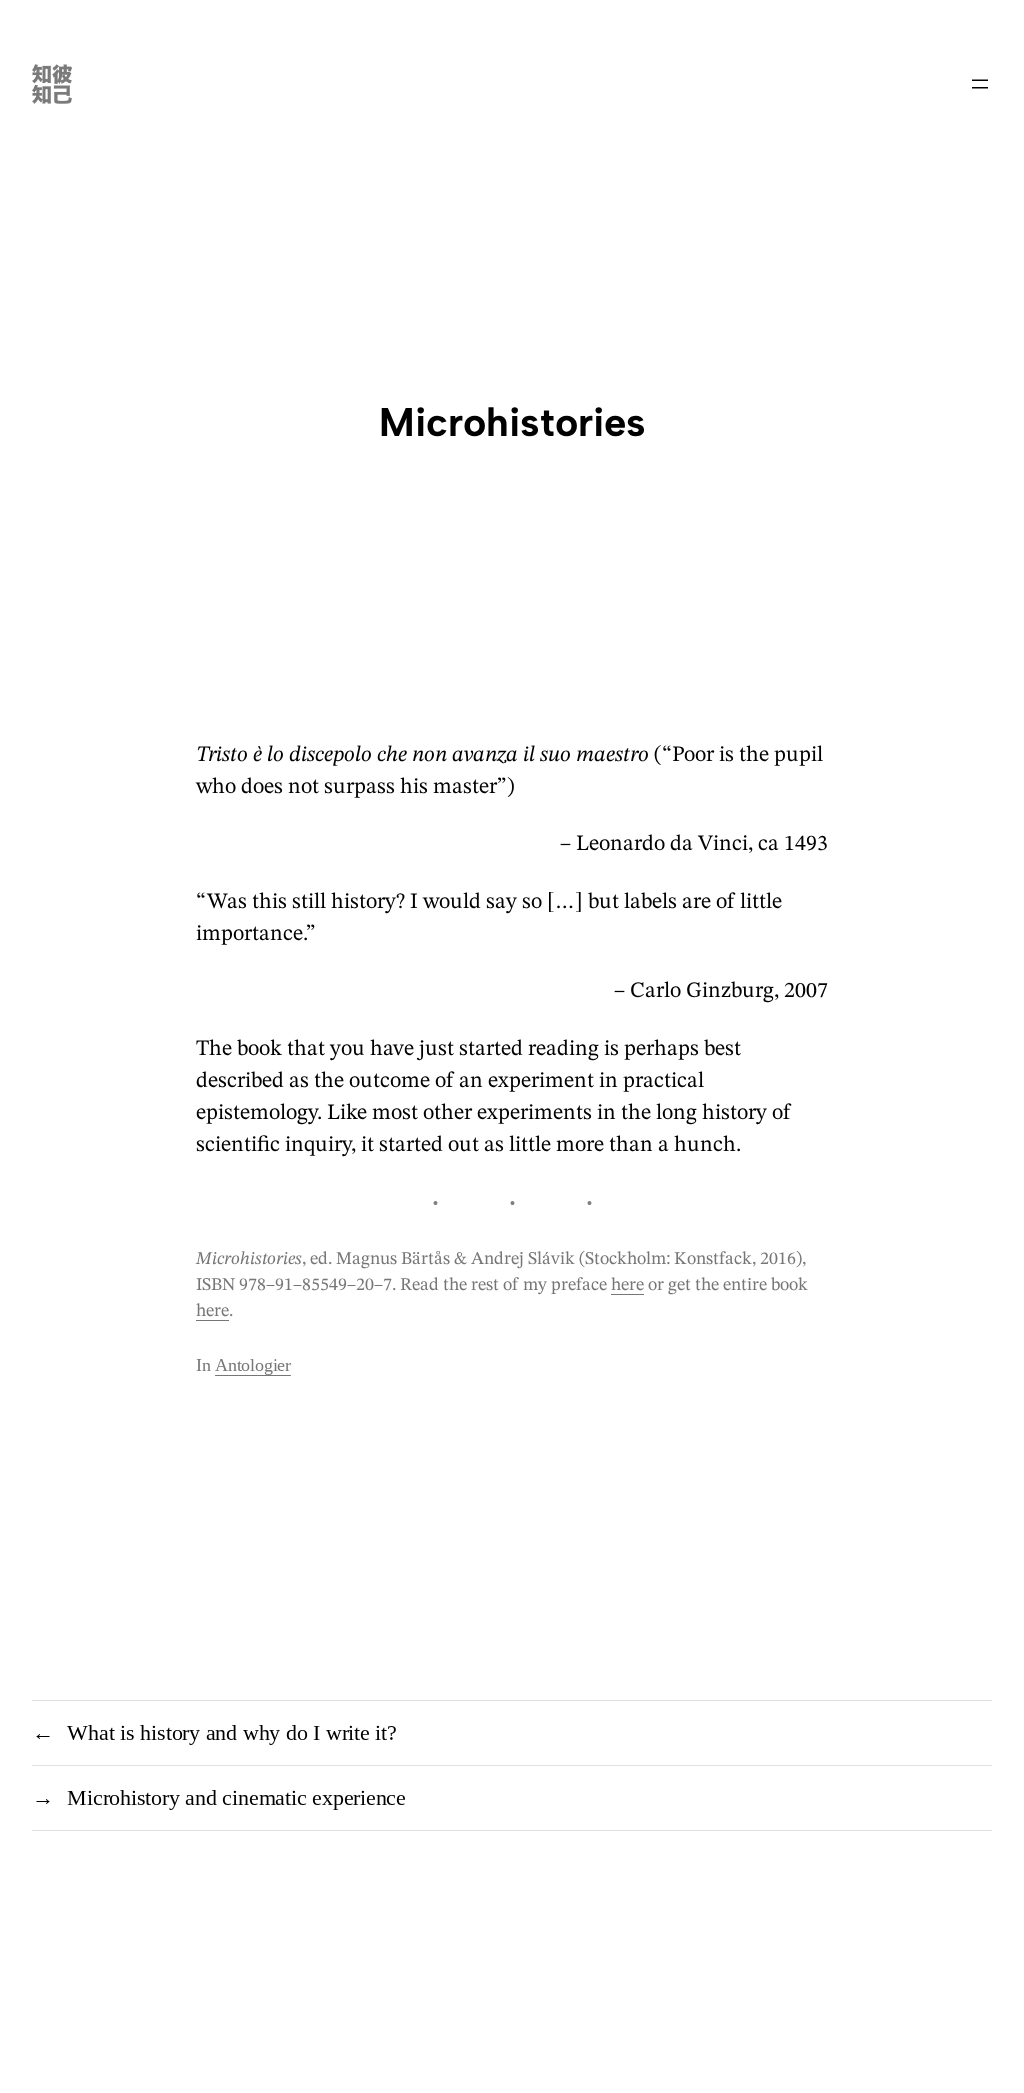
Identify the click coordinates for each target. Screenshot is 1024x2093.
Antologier (253, 1365)
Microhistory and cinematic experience (236, 1797)
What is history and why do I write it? (232, 1732)
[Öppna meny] (980, 84)
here (627, 1285)
